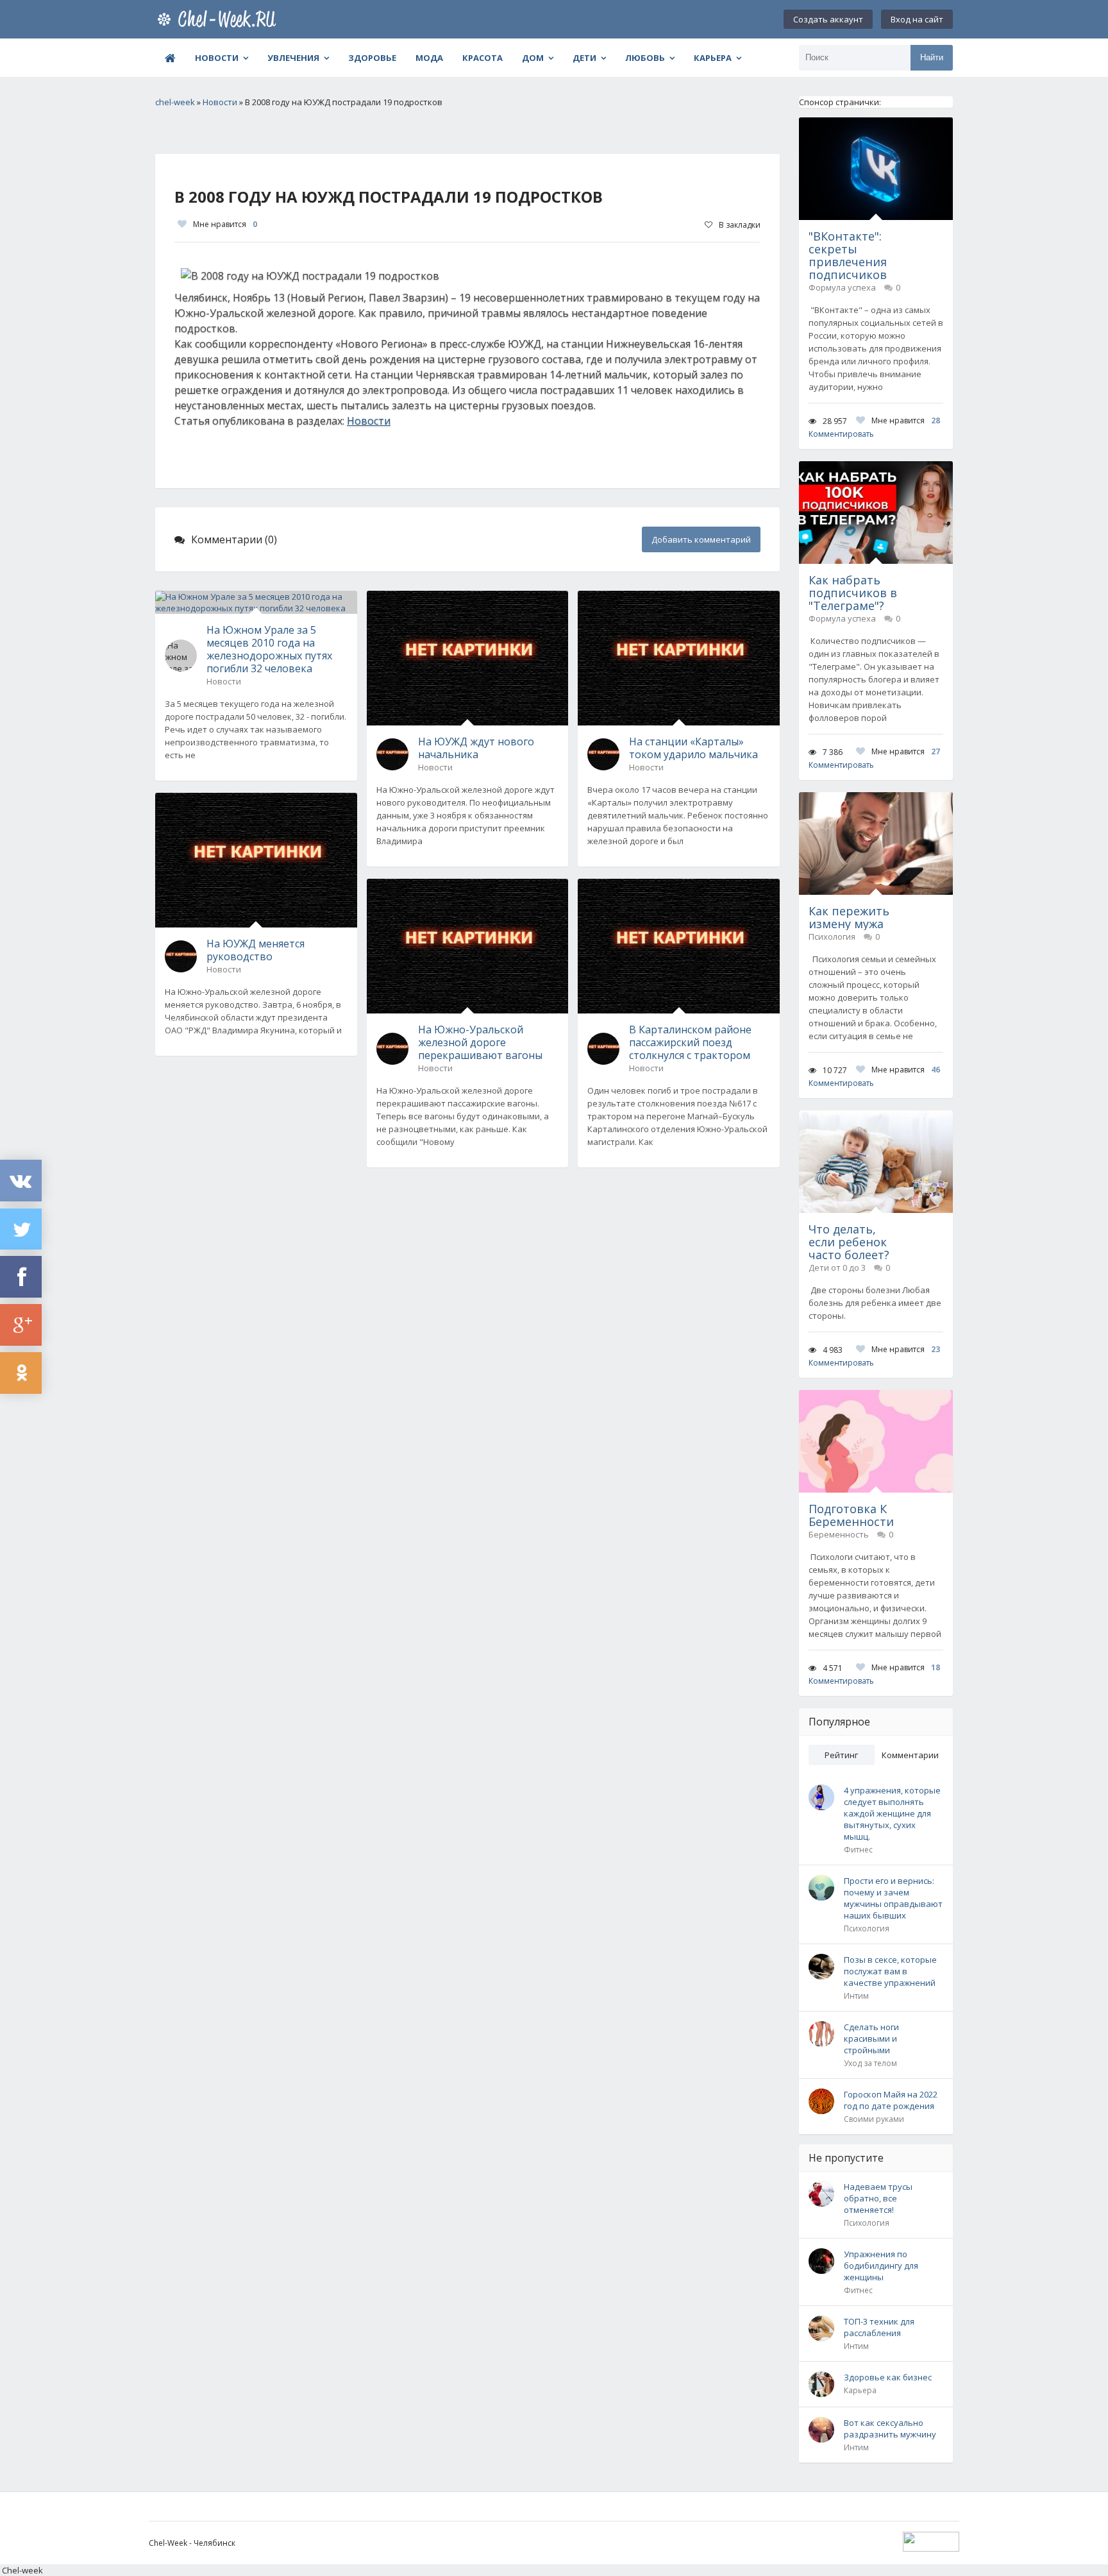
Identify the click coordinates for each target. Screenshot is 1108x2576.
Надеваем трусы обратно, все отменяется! (878, 2198)
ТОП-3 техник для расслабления (879, 2327)
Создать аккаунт (828, 19)
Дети (584, 58)
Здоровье (372, 58)
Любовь (645, 58)
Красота (483, 58)
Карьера (713, 58)
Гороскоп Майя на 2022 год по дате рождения (891, 2100)
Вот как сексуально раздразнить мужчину (890, 2428)
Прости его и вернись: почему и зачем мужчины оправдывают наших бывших (893, 1898)
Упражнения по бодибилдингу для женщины (881, 2266)
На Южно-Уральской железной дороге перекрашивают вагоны (480, 1042)
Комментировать (841, 434)
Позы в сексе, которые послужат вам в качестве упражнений (890, 1971)
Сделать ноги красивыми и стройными (871, 2038)
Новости (217, 58)
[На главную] (219, 19)
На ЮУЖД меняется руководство (256, 950)
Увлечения (293, 58)
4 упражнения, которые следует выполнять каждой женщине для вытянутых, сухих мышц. (892, 1813)
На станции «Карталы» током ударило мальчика (693, 748)
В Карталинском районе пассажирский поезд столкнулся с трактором (690, 1042)
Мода (429, 58)
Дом (533, 58)
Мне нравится (225, 224)
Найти (932, 57)
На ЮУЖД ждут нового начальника (476, 748)
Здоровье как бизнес (888, 2377)
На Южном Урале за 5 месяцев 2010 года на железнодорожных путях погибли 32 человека (269, 649)
